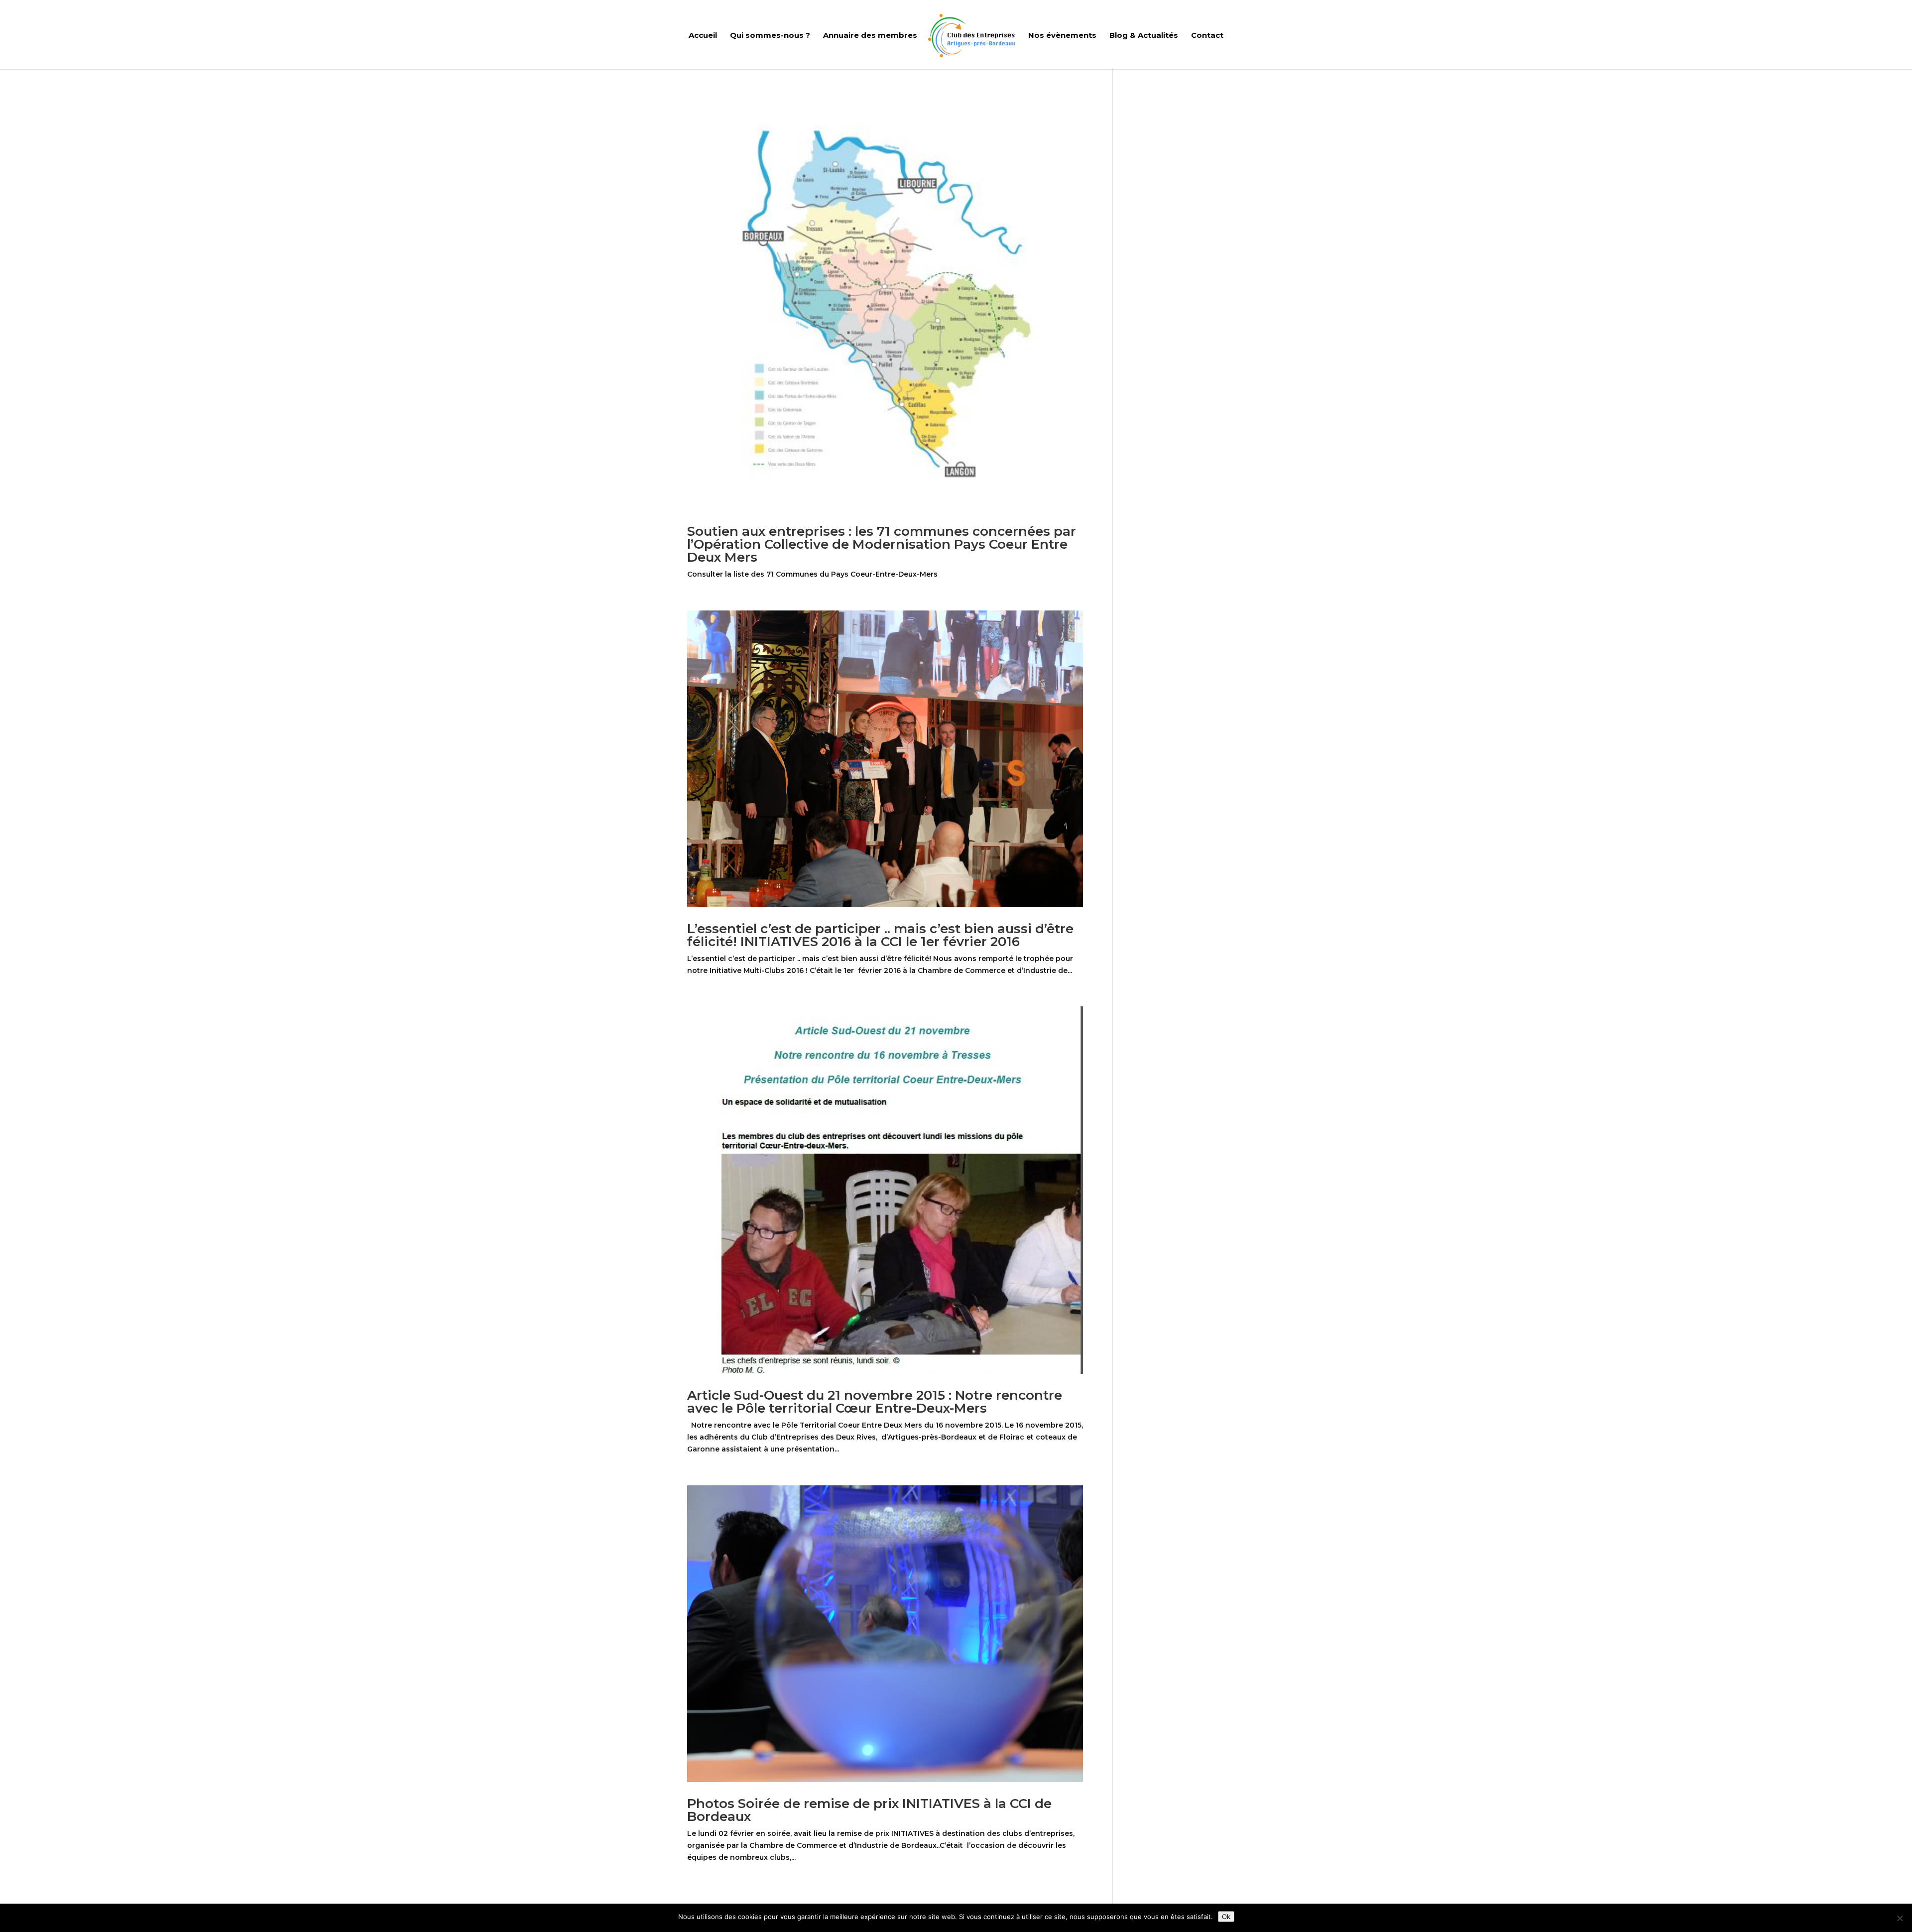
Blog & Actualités (1144, 36)
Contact (1207, 36)
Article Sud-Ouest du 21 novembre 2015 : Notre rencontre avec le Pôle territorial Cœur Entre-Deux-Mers (875, 1402)
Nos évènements (1062, 36)
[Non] (1900, 1918)
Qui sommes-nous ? (770, 36)
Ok (1226, 1917)
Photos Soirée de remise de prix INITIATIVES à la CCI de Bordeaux (869, 1810)
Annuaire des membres (870, 36)
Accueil (703, 36)
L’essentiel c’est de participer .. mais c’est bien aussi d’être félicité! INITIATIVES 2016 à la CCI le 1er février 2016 (880, 935)
